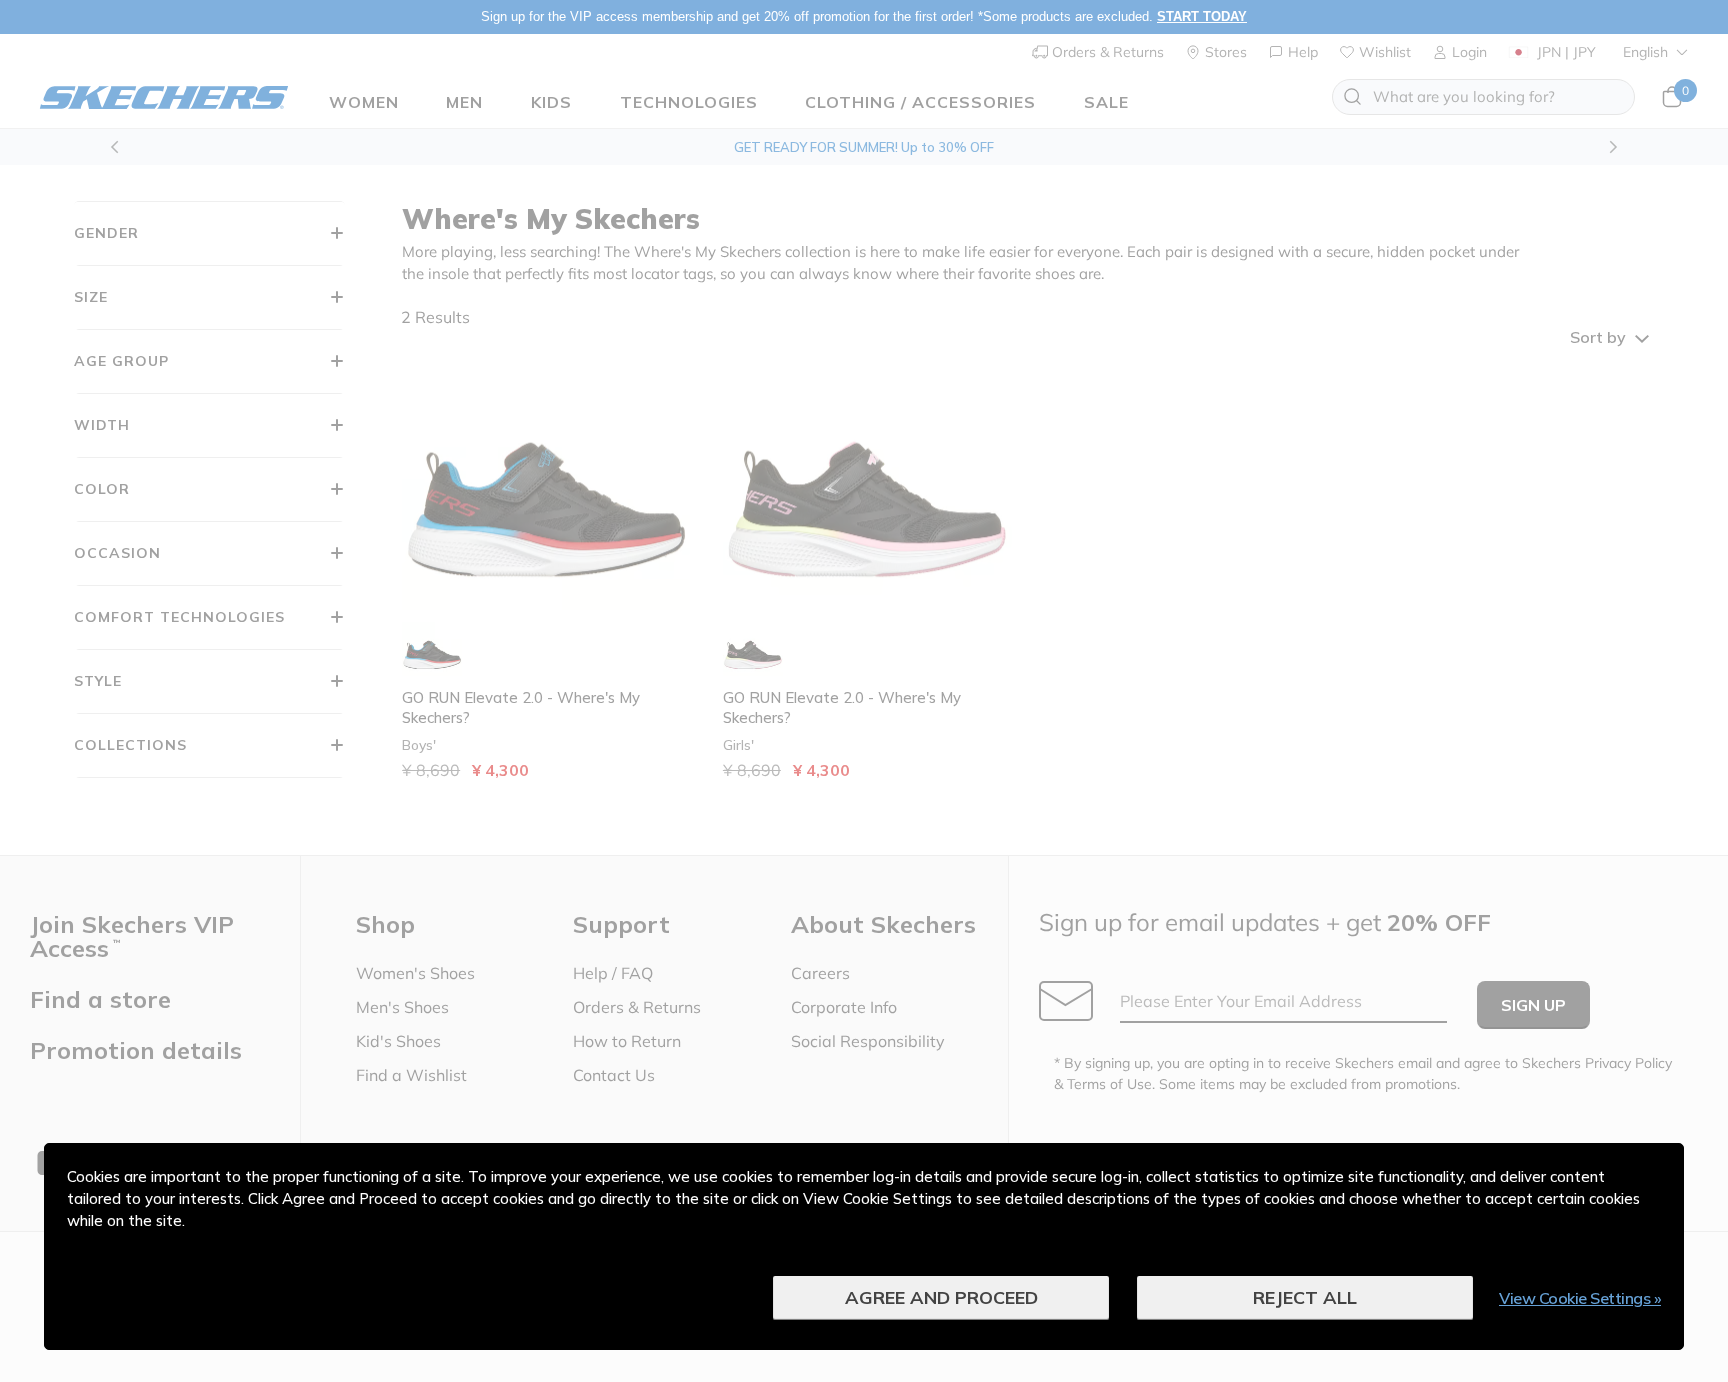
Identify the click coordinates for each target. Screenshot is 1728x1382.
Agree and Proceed (941, 1297)
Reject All (1305, 1297)
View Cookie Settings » (1580, 1298)
